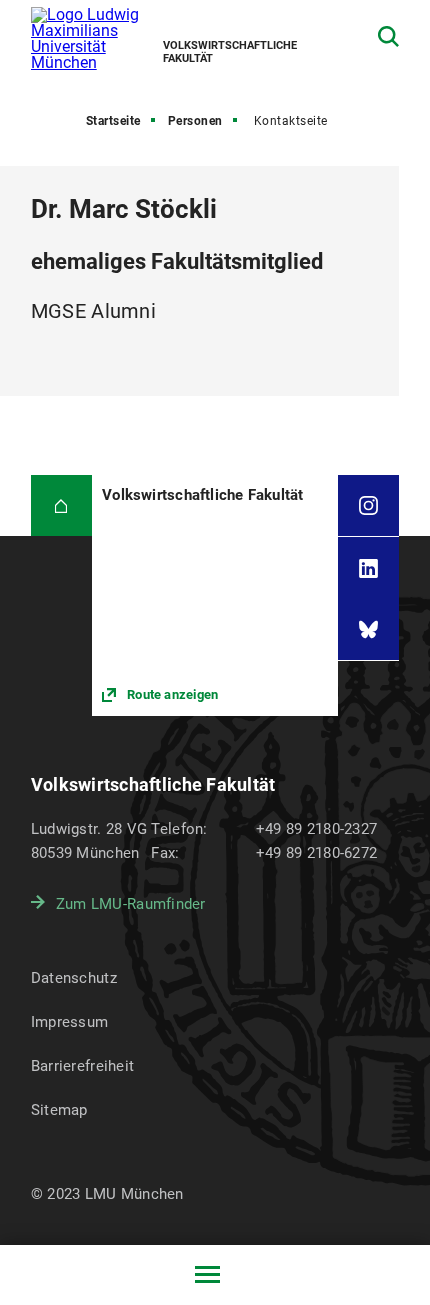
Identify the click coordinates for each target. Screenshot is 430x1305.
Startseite (113, 121)
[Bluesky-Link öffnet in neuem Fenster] (368, 629)
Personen (195, 121)
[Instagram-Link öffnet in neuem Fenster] (368, 505)
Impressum (70, 1022)
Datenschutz (74, 978)
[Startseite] (61, 505)
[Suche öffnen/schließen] (388, 36)
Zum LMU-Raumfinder (131, 904)
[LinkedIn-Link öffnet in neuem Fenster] (368, 567)
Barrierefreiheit (82, 1066)
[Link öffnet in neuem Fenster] (215, 595)
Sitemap (59, 1110)
